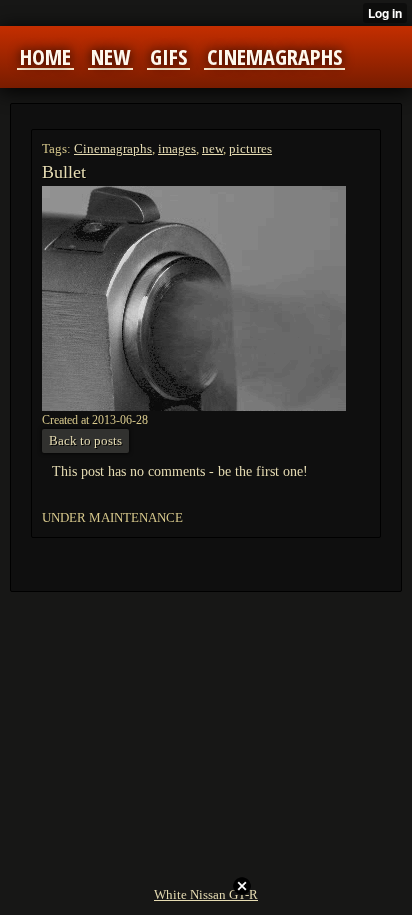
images (177, 148)
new (212, 148)
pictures (250, 148)
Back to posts (85, 440)
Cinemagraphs (113, 148)
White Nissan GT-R (206, 894)
